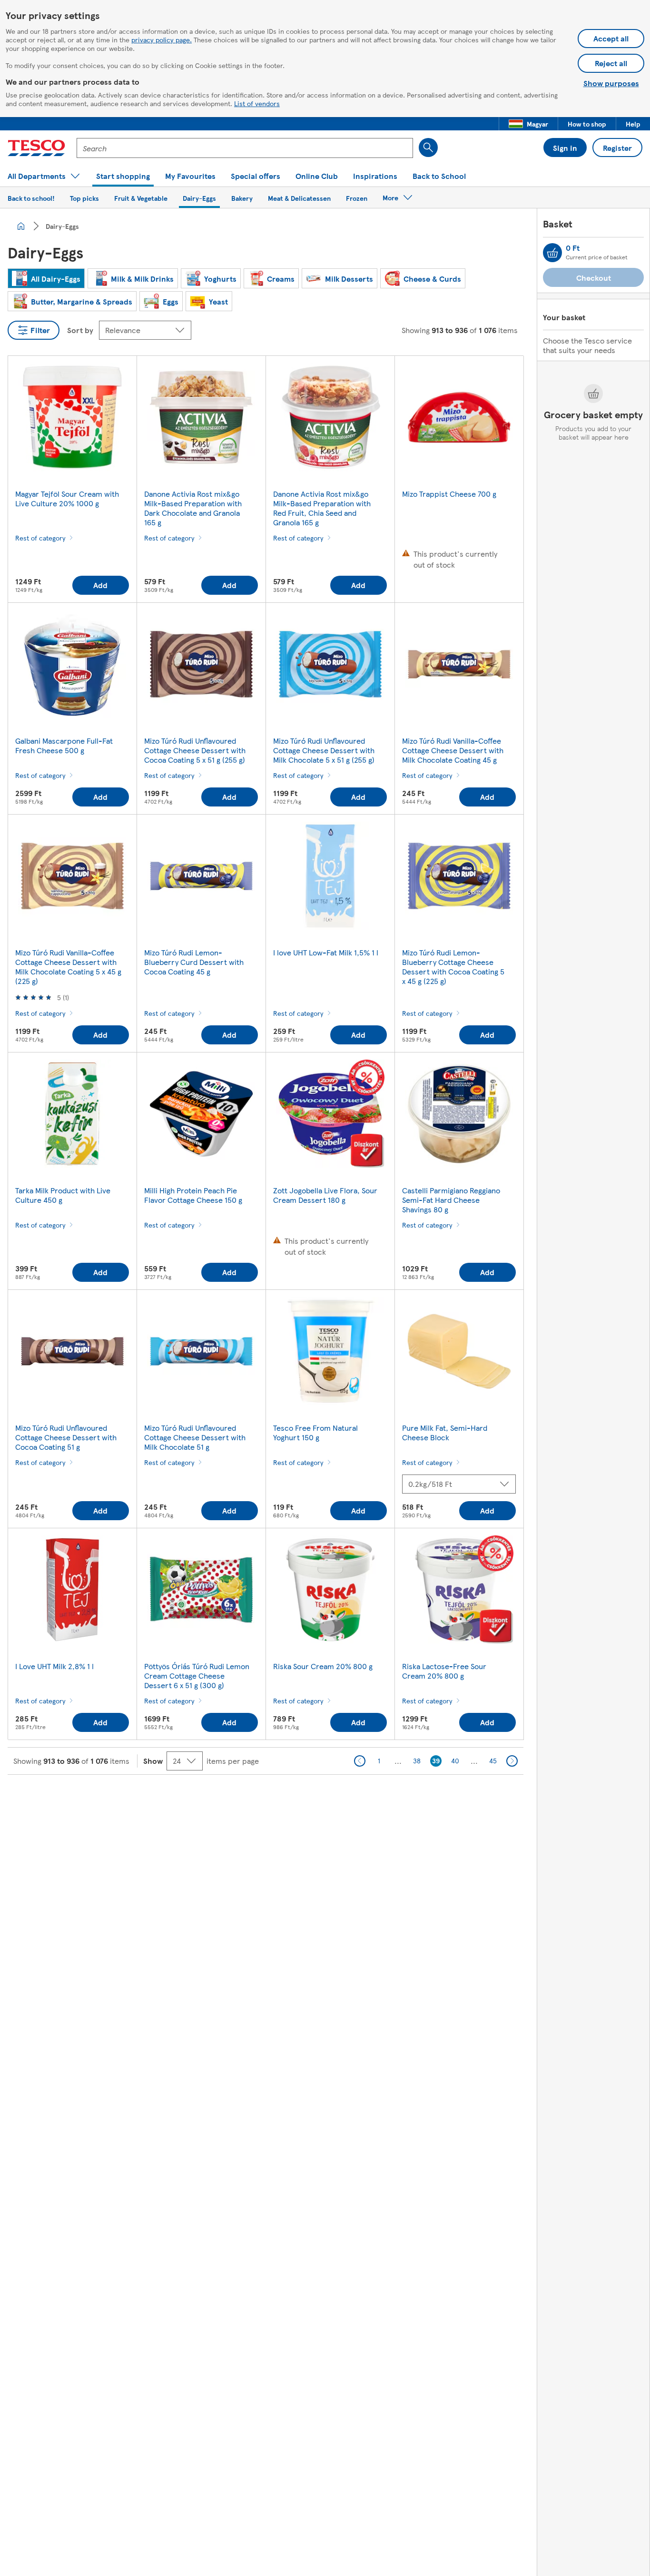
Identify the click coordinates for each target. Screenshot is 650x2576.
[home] (21, 226)
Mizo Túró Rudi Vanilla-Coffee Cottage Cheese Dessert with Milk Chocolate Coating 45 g (453, 750)
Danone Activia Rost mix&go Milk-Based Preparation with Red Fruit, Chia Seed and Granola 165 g (322, 508)
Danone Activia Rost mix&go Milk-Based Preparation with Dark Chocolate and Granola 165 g (193, 508)
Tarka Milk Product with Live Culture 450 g (63, 1195)
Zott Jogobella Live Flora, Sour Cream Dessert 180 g (325, 1195)
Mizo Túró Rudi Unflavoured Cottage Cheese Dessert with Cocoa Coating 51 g (66, 1437)
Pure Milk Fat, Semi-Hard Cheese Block (445, 1432)
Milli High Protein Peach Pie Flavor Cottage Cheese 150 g (193, 1195)
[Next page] (512, 1761)
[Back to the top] (330, 1799)
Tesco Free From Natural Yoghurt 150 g (315, 1432)
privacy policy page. (162, 39)
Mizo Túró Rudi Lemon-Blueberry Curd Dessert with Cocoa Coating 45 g (194, 962)
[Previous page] (360, 1761)
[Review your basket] (552, 253)
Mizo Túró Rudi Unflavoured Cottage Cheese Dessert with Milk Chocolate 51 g (195, 1437)
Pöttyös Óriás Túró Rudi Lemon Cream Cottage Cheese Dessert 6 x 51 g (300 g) (197, 1676)
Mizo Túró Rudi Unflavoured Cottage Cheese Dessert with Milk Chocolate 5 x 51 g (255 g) (324, 750)
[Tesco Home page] (36, 148)
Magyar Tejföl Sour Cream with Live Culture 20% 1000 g (67, 498)
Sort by (80, 330)
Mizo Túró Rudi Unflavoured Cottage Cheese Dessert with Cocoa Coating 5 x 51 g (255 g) (195, 750)
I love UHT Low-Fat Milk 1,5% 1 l (326, 952)
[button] (528, 124)
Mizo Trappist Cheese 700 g (449, 494)
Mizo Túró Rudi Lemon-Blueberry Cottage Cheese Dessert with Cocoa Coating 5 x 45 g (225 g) (453, 967)
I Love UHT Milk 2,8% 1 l (54, 1666)
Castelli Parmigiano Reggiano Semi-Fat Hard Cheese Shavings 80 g (451, 1200)
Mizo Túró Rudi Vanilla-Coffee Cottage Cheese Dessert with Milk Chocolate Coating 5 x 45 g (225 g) (68, 967)
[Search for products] (428, 147)
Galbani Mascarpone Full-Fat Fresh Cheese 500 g (64, 745)
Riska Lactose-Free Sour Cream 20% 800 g (444, 1671)
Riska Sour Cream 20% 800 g (323, 1666)
